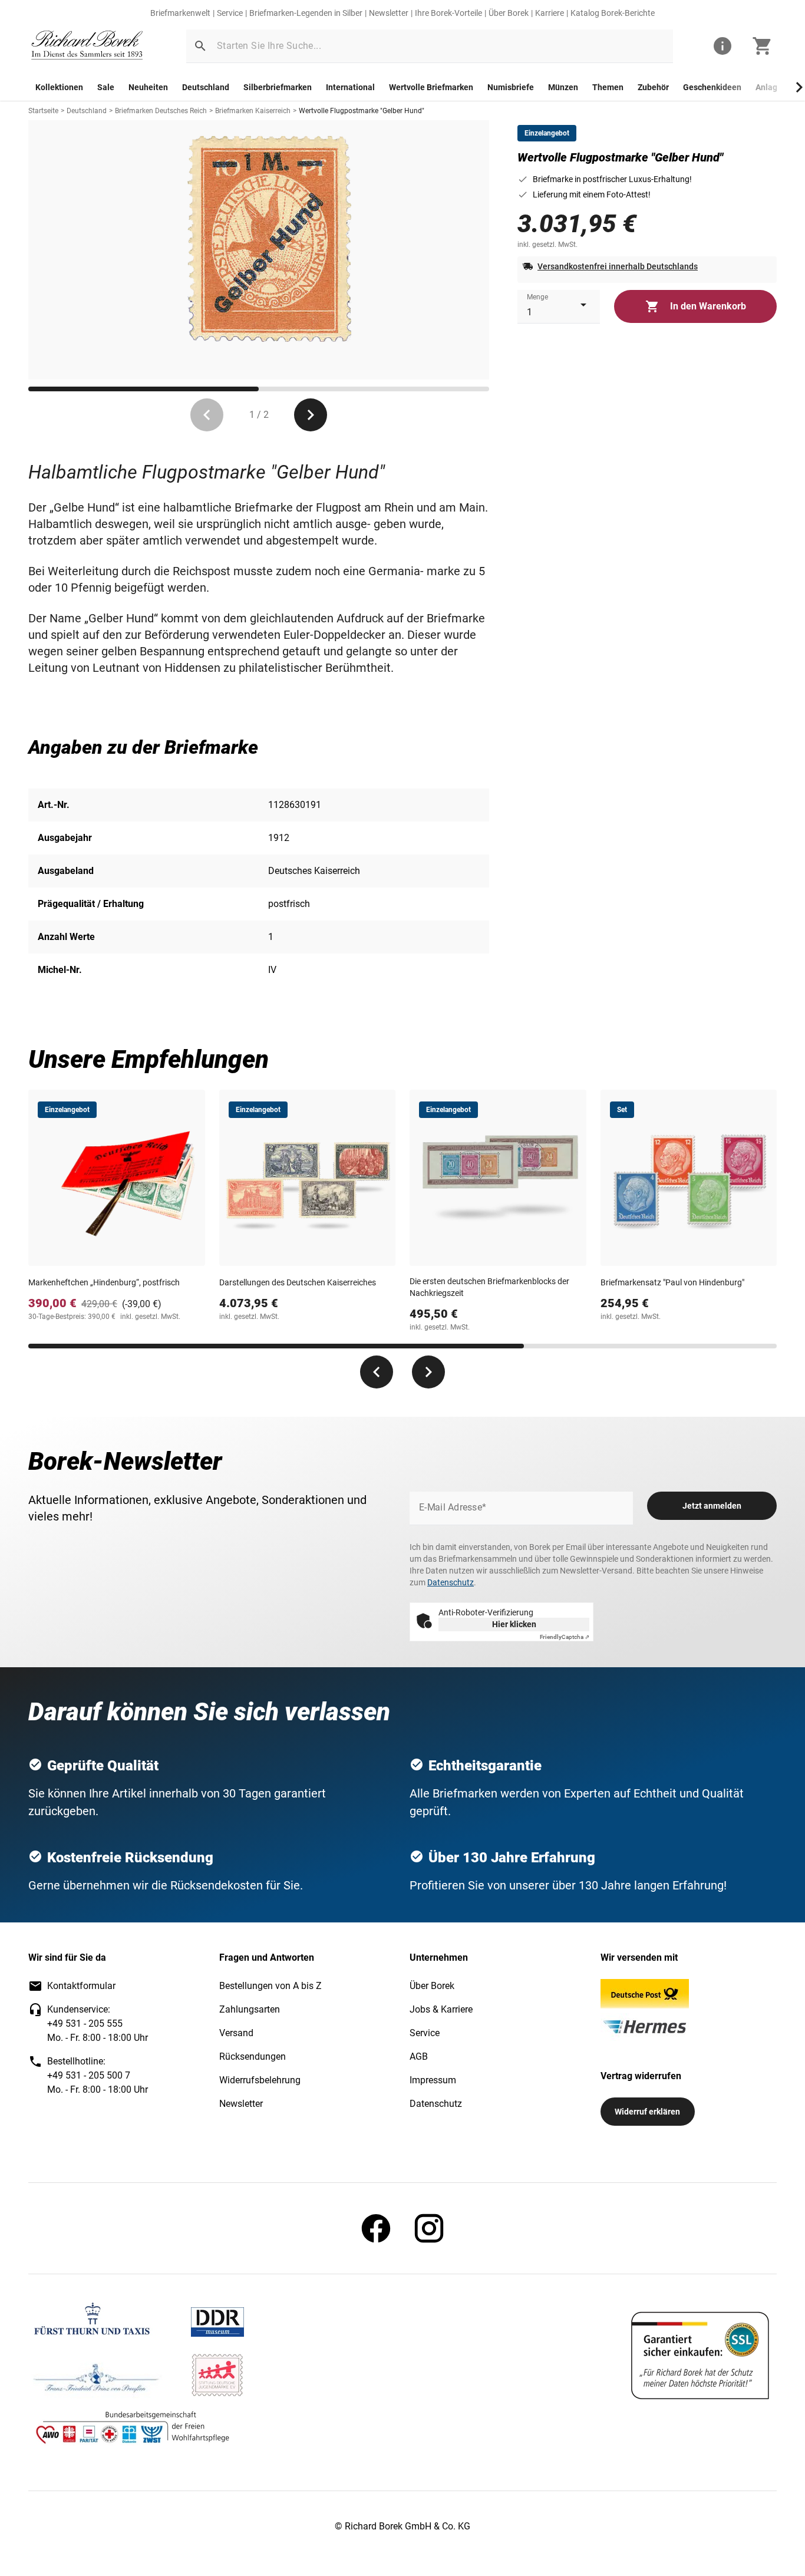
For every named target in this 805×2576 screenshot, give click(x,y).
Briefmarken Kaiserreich (253, 111)
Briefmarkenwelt (180, 13)
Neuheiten (148, 87)
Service (230, 13)
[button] (200, 46)
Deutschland (206, 87)
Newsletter (389, 13)
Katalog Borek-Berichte (613, 13)
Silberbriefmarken (278, 87)
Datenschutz (451, 1582)
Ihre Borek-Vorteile (448, 13)
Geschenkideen (712, 87)
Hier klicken (514, 1624)
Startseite (43, 111)
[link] (87, 46)
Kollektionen (59, 87)
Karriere (550, 13)
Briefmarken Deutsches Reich (161, 111)
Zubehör (653, 87)
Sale (106, 87)
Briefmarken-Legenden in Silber (306, 13)
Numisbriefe (511, 87)
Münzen (563, 87)
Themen (608, 87)
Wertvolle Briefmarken (431, 87)
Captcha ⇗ (565, 1637)
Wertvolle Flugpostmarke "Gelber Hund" (362, 111)
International (350, 87)
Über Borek (509, 13)
